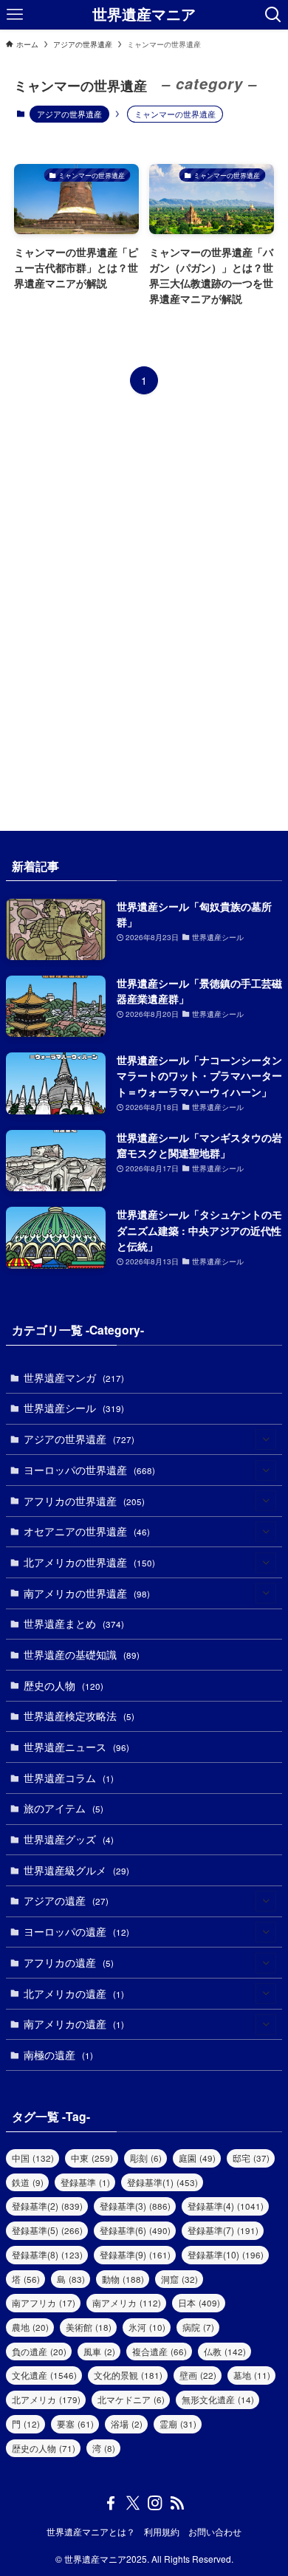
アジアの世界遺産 (69, 114)
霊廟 (178, 2423)
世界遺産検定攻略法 (79, 1716)
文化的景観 (128, 2375)
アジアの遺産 (66, 1900)
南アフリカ (44, 2302)
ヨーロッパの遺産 (76, 1931)
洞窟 (179, 2279)
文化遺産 (44, 2375)
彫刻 (146, 2158)
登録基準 (85, 2182)
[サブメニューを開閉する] (266, 1439)
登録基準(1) (162, 2182)
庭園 (197, 2158)
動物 (123, 2279)
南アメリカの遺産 (74, 2024)
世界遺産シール (74, 1408)
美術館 (89, 2327)
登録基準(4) (226, 2206)
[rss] (177, 2503)
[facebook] (111, 2503)
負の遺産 (39, 2351)
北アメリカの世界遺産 (89, 1562)
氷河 (147, 2327)
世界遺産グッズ (69, 1839)
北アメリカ (46, 2399)
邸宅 (251, 2158)
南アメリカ (127, 2302)
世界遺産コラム (69, 1778)
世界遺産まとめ (74, 1623)
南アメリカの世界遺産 (87, 1593)
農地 (30, 2327)
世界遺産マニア (144, 15)
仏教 (225, 2351)
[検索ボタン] (273, 15)
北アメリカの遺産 (74, 1993)
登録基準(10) (226, 2254)
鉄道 (28, 2182)
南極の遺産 (58, 2055)
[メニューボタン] (15, 15)
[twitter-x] (133, 2503)
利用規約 (162, 2532)
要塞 (75, 2423)
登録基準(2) (47, 2206)
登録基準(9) (135, 2254)
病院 (198, 2327)
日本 (199, 2302)
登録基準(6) (135, 2230)
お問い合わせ (215, 2532)
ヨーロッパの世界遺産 (89, 1470)
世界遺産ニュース (76, 1747)
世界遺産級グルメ (76, 1870)
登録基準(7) (223, 2230)
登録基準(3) (135, 2206)
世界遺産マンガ (74, 1377)
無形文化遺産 (218, 2399)
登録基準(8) (47, 2254)
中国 (33, 2158)
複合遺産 (160, 2351)
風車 (99, 2351)
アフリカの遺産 (69, 1962)
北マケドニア (131, 2399)
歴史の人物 (64, 1685)
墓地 (252, 2375)
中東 (92, 2158)
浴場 (127, 2423)
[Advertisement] (144, 613)
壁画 (198, 2375)
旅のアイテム (64, 1808)
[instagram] (155, 2503)
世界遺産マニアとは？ (91, 2532)
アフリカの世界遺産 (84, 1501)
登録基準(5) (47, 2230)
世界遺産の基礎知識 (82, 1654)
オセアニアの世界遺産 (87, 1531)
